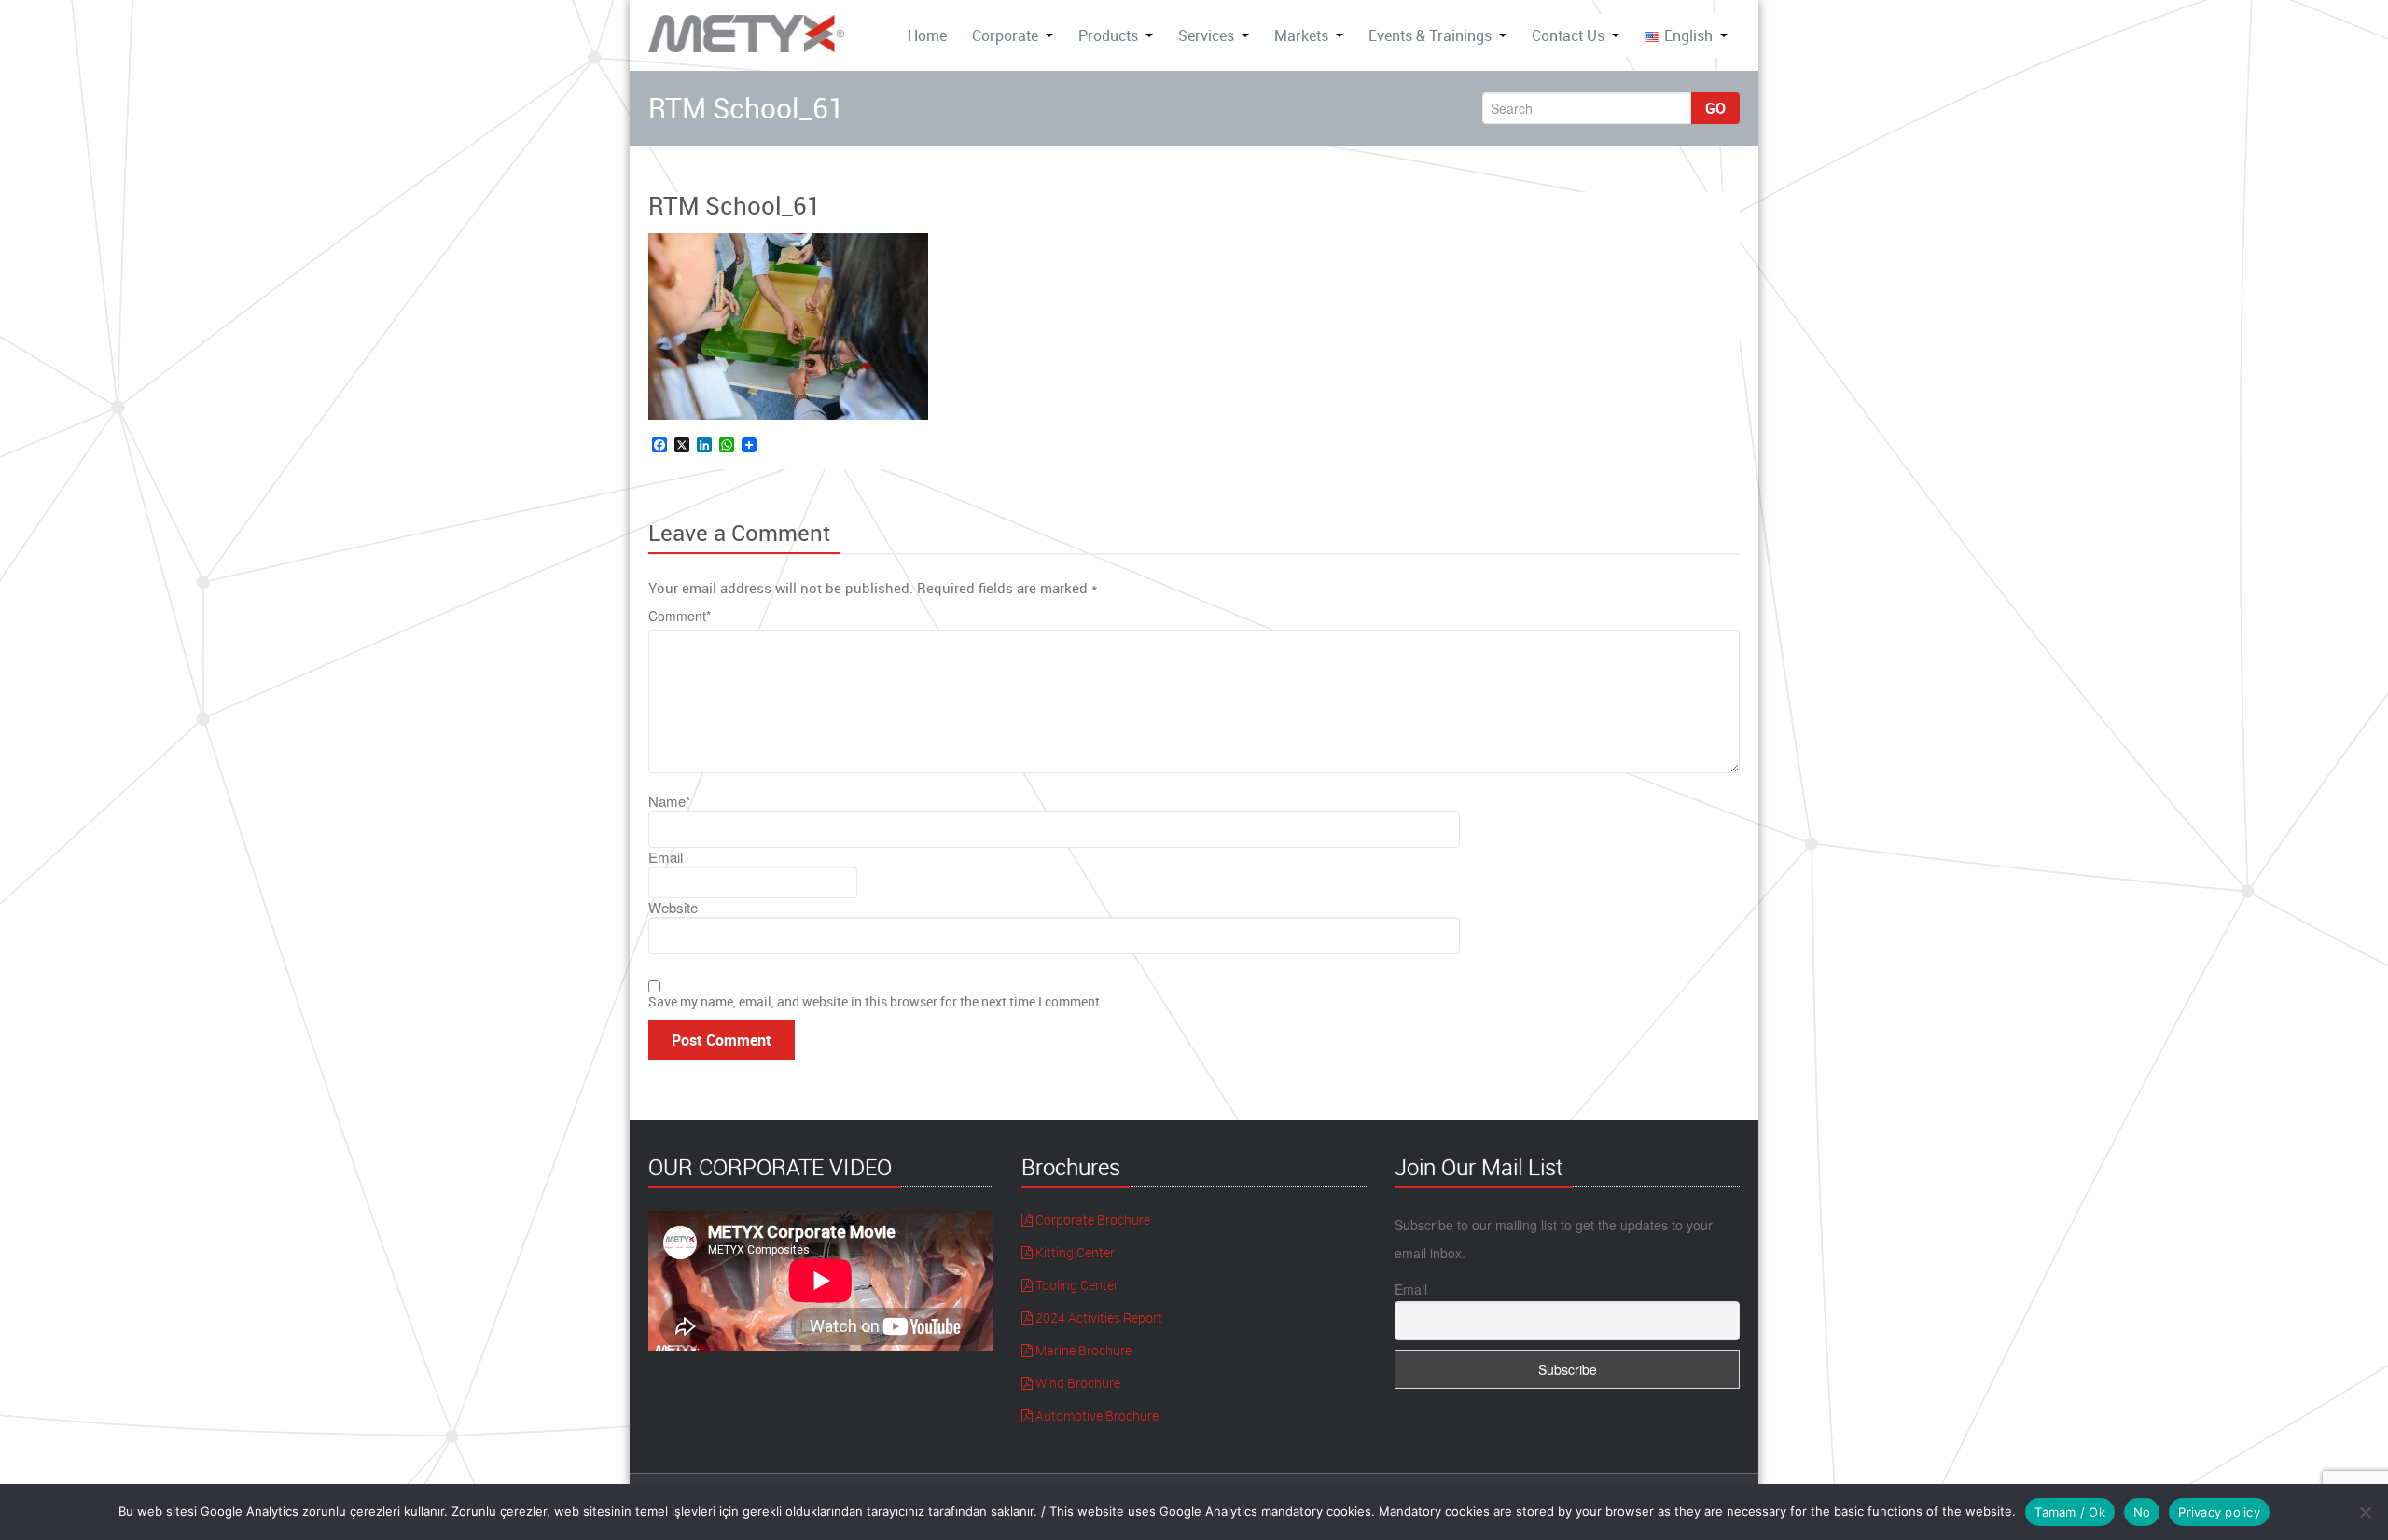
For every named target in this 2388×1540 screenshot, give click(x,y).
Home (927, 35)
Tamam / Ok (2070, 1512)
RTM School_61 (735, 206)
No (2142, 1512)
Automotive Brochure (1096, 1415)
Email (1411, 1289)
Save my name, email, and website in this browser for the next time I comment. (876, 1001)
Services (1206, 35)
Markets (1301, 35)
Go (1715, 108)
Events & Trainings (1430, 35)
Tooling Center (1076, 1285)
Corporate (1005, 35)
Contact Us (1568, 35)
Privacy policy (2219, 1512)
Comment (680, 616)
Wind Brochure (1076, 1383)
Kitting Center (1074, 1252)
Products (1108, 35)
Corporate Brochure (1091, 1220)
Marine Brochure (1082, 1350)
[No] (2365, 1512)
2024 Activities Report (1097, 1318)
